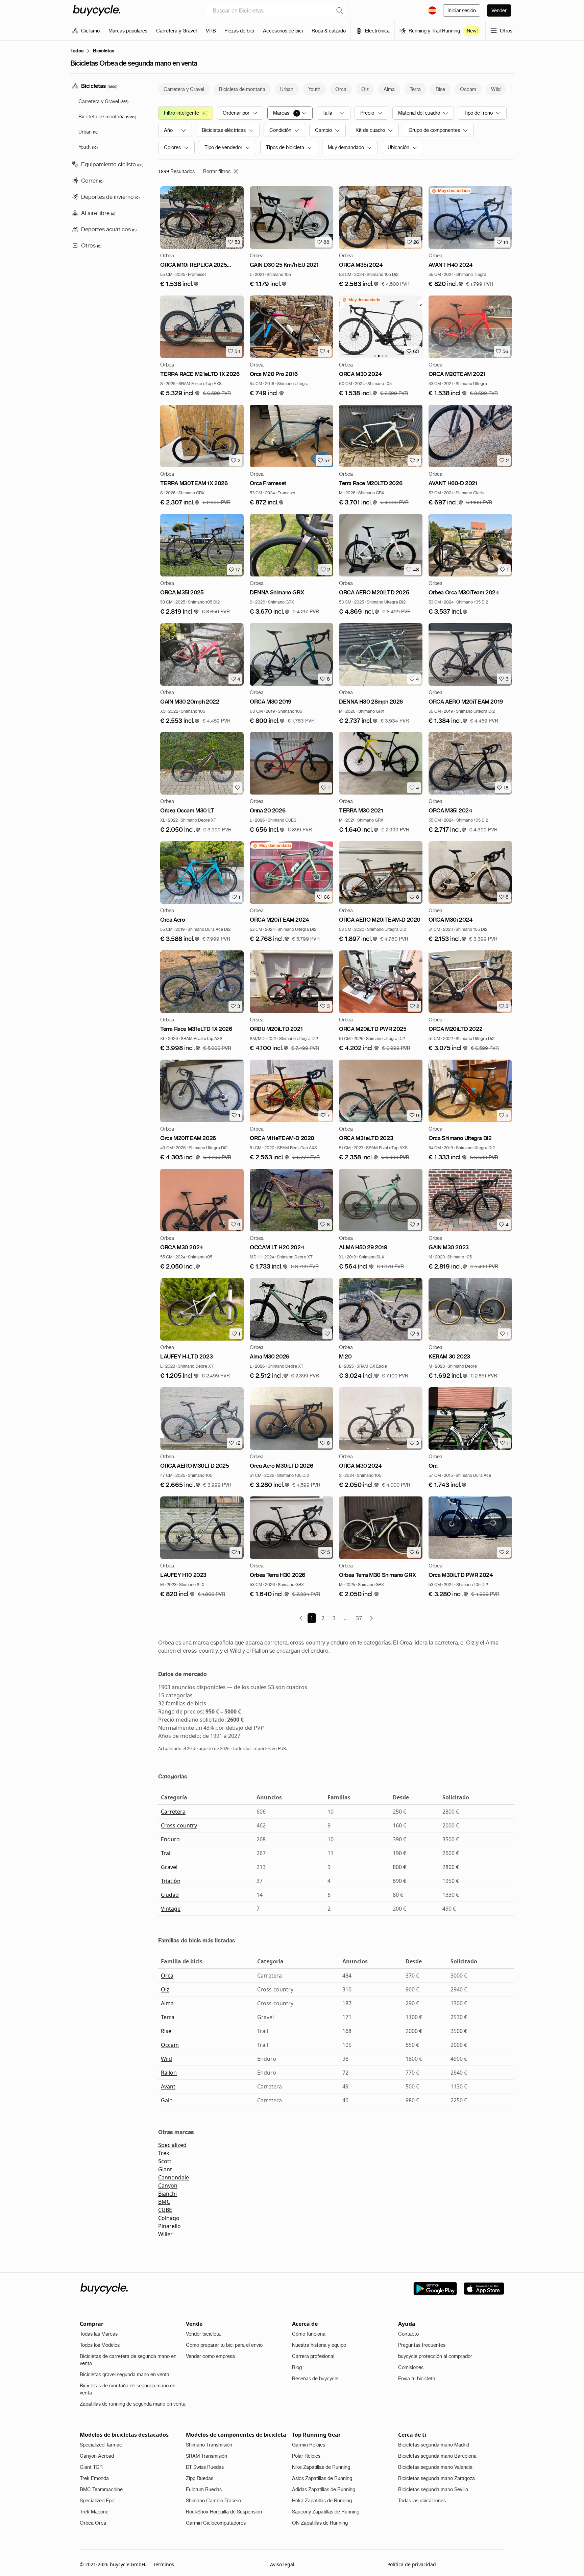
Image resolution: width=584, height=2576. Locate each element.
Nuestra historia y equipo (319, 2345)
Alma (167, 2003)
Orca (167, 1976)
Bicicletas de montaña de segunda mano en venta (128, 2389)
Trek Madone (94, 2512)
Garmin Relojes (309, 2445)
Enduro (170, 1839)
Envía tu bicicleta (417, 2379)
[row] (451, 191)
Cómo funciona (309, 2334)
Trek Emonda (94, 2478)
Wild (166, 2059)
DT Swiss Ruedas (205, 2467)
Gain (167, 2100)
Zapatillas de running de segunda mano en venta (133, 2404)
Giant (165, 2169)
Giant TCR (91, 2467)
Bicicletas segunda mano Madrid (434, 2445)
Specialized (172, 2145)
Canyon (168, 2185)
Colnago (169, 2218)
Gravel (169, 1867)
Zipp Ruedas (200, 2478)
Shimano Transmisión (209, 2445)
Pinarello (169, 2226)
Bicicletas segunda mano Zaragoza (436, 2478)
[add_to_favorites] (238, 788)
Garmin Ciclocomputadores (216, 2523)
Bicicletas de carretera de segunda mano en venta (128, 2360)
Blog (297, 2367)
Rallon (169, 2073)
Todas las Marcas (99, 2334)
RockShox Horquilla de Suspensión (224, 2512)
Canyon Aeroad (97, 2456)
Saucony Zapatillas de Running (326, 2512)
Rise (166, 2031)
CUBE (165, 2210)
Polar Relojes (306, 2456)
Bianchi (167, 2194)
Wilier (165, 2234)
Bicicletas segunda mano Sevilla (433, 2489)
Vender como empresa (210, 2356)
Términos (164, 2564)
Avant (168, 2086)
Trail (166, 1853)
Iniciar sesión (462, 10)
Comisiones (411, 2367)
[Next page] (371, 1618)
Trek (164, 2153)
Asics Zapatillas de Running (322, 2478)
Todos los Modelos (100, 2345)
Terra (168, 2017)
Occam (170, 2045)
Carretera (173, 1812)
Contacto (408, 2334)
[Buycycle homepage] (97, 10)
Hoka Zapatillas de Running (322, 2501)
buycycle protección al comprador (435, 2356)
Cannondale (174, 2177)
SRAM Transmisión (206, 2456)
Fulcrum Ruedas (204, 2489)
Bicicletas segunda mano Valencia (435, 2467)
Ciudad (170, 1895)
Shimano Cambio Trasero (213, 2501)
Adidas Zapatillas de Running (324, 2489)
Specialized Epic (98, 2501)
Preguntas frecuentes (422, 2345)
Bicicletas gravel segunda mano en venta (125, 2374)
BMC (164, 2202)
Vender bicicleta (203, 2334)
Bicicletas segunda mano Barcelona (437, 2456)
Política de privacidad (412, 2564)
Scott (165, 2161)
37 (359, 1618)
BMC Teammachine (101, 2489)
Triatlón (171, 1881)
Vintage (171, 1909)
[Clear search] (340, 10)
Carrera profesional (313, 2356)
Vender (499, 10)
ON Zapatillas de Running (320, 2523)
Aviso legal (282, 2564)
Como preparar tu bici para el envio (224, 2345)
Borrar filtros (217, 171)
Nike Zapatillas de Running (321, 2467)
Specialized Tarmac (101, 2445)
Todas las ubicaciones (422, 2501)
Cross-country (179, 1825)
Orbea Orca (93, 2523)
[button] (179, 284)
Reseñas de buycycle (315, 2379)
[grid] (451, 191)
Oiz (165, 1989)
